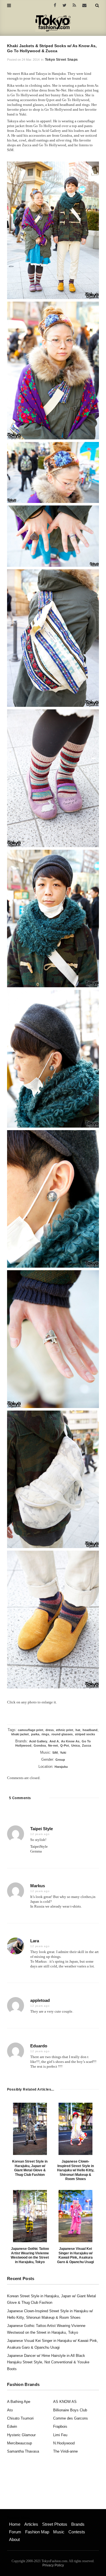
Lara (35, 1941)
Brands (78, 2524)
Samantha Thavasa (23, 2451)
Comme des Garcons (71, 2418)
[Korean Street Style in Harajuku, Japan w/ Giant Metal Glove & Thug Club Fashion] (30, 2129)
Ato (10, 2410)
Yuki (63, 1753)
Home (15, 2524)
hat (78, 1730)
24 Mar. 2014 (31, 60)
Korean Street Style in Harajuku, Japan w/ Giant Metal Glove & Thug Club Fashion (30, 2168)
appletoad (40, 2000)
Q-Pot (65, 1745)
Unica (75, 1745)
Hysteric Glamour (21, 2435)
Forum (15, 2532)
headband (90, 1730)
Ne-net (53, 1745)
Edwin (12, 2426)
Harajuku (61, 1767)
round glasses (62, 1734)
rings (45, 1734)
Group (60, 1760)
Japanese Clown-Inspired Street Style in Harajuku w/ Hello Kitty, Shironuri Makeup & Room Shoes (76, 2170)
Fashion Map (37, 2532)
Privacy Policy (53, 2565)
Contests (77, 2532)
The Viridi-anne (65, 2451)
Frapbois (60, 2426)
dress (50, 1730)
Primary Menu (19, 2518)
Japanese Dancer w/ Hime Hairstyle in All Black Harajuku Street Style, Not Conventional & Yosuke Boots (48, 2362)
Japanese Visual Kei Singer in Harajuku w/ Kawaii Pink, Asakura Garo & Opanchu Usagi (75, 2255)
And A (54, 1741)
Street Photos (55, 2524)
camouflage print (31, 1730)
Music (59, 2532)
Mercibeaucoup (20, 2443)
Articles (31, 2524)
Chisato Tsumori (20, 2418)
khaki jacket (20, 1734)
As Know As (70, 1741)
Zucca (86, 1745)
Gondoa (40, 1745)
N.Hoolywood (64, 2443)
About (14, 2539)
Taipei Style (42, 1829)
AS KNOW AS (65, 2402)
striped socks (85, 1734)
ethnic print (65, 1730)
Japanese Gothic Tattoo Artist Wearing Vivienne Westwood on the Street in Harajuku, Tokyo (30, 2255)
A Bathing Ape (19, 2402)
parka (35, 1734)
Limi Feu (60, 2435)
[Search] (97, 5)
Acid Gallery (38, 1741)
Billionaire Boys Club (70, 2410)
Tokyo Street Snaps (61, 60)
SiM (55, 1753)
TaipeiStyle (39, 1846)
